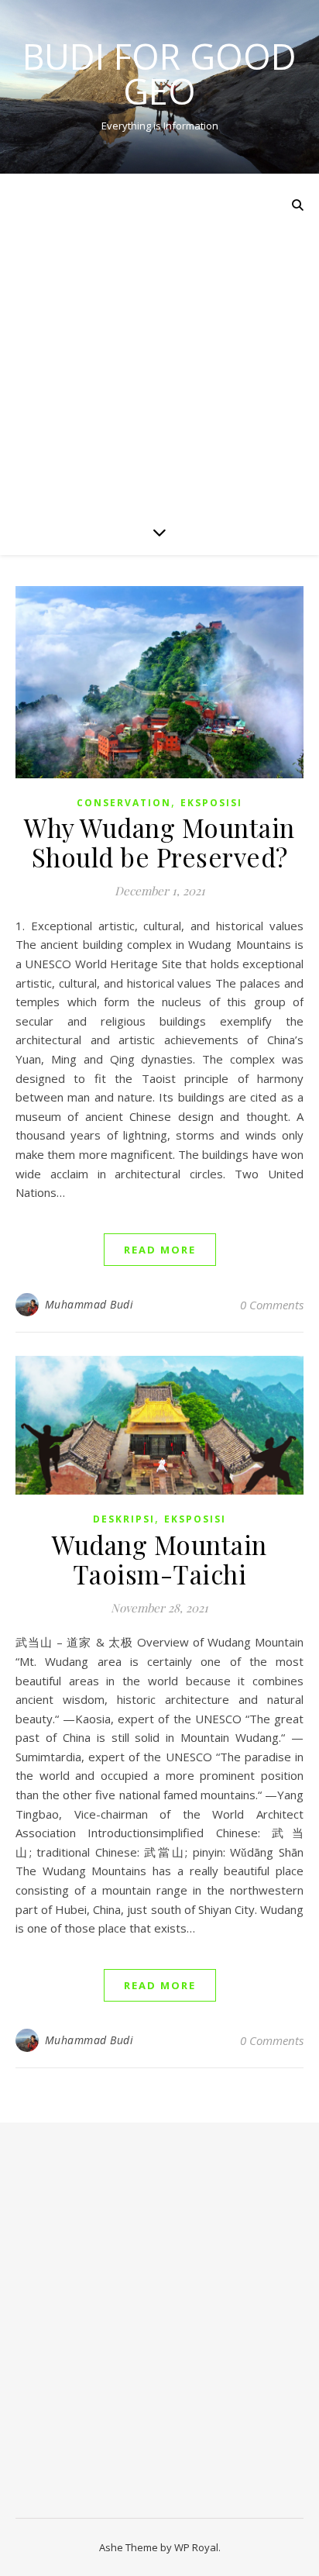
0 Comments (272, 1305)
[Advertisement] (159, 341)
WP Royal (196, 2547)
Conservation (124, 803)
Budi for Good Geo (159, 74)
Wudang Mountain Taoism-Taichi (159, 1559)
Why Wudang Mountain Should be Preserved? (159, 842)
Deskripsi (124, 1519)
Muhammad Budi (89, 1304)
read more (160, 1250)
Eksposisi (211, 803)
